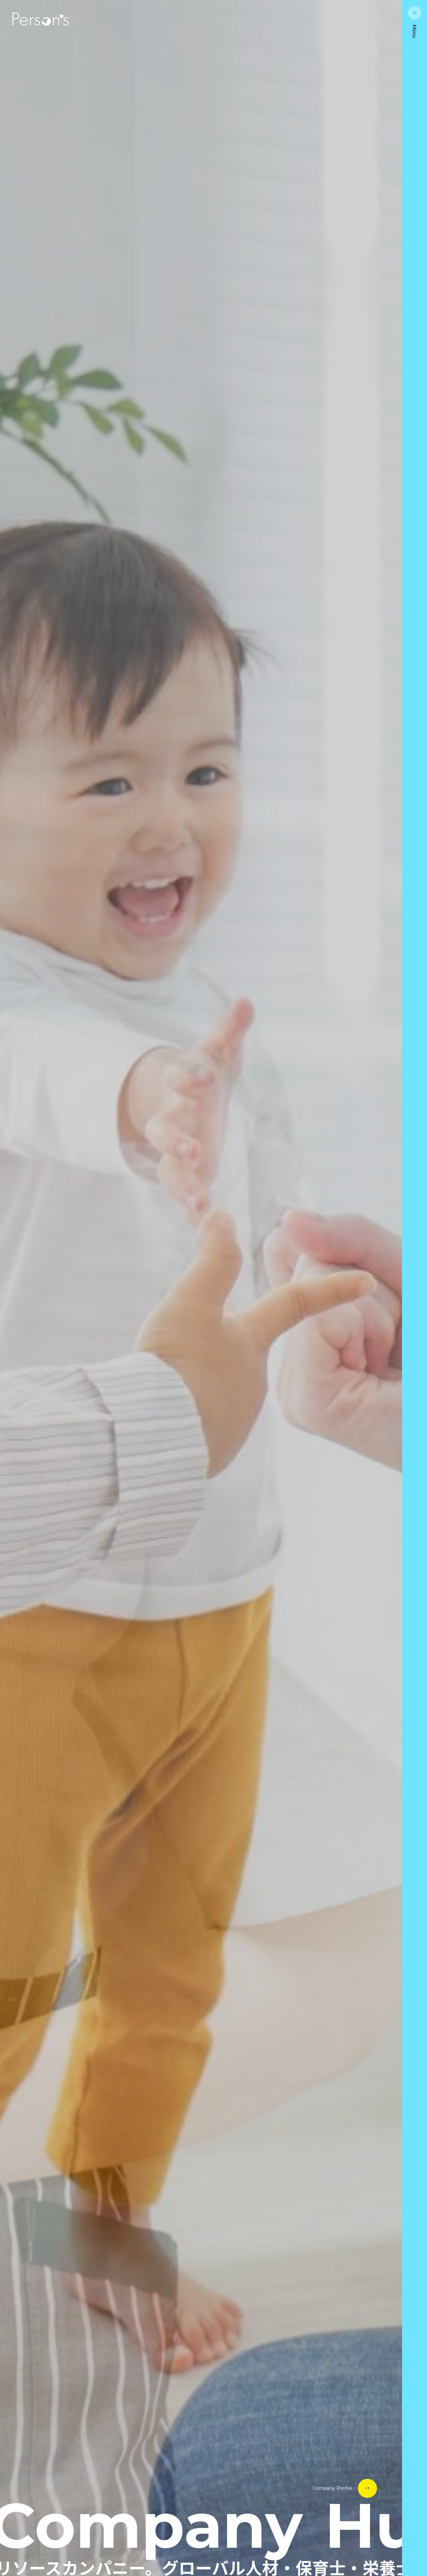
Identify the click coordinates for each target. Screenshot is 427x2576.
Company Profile (333, 2488)
